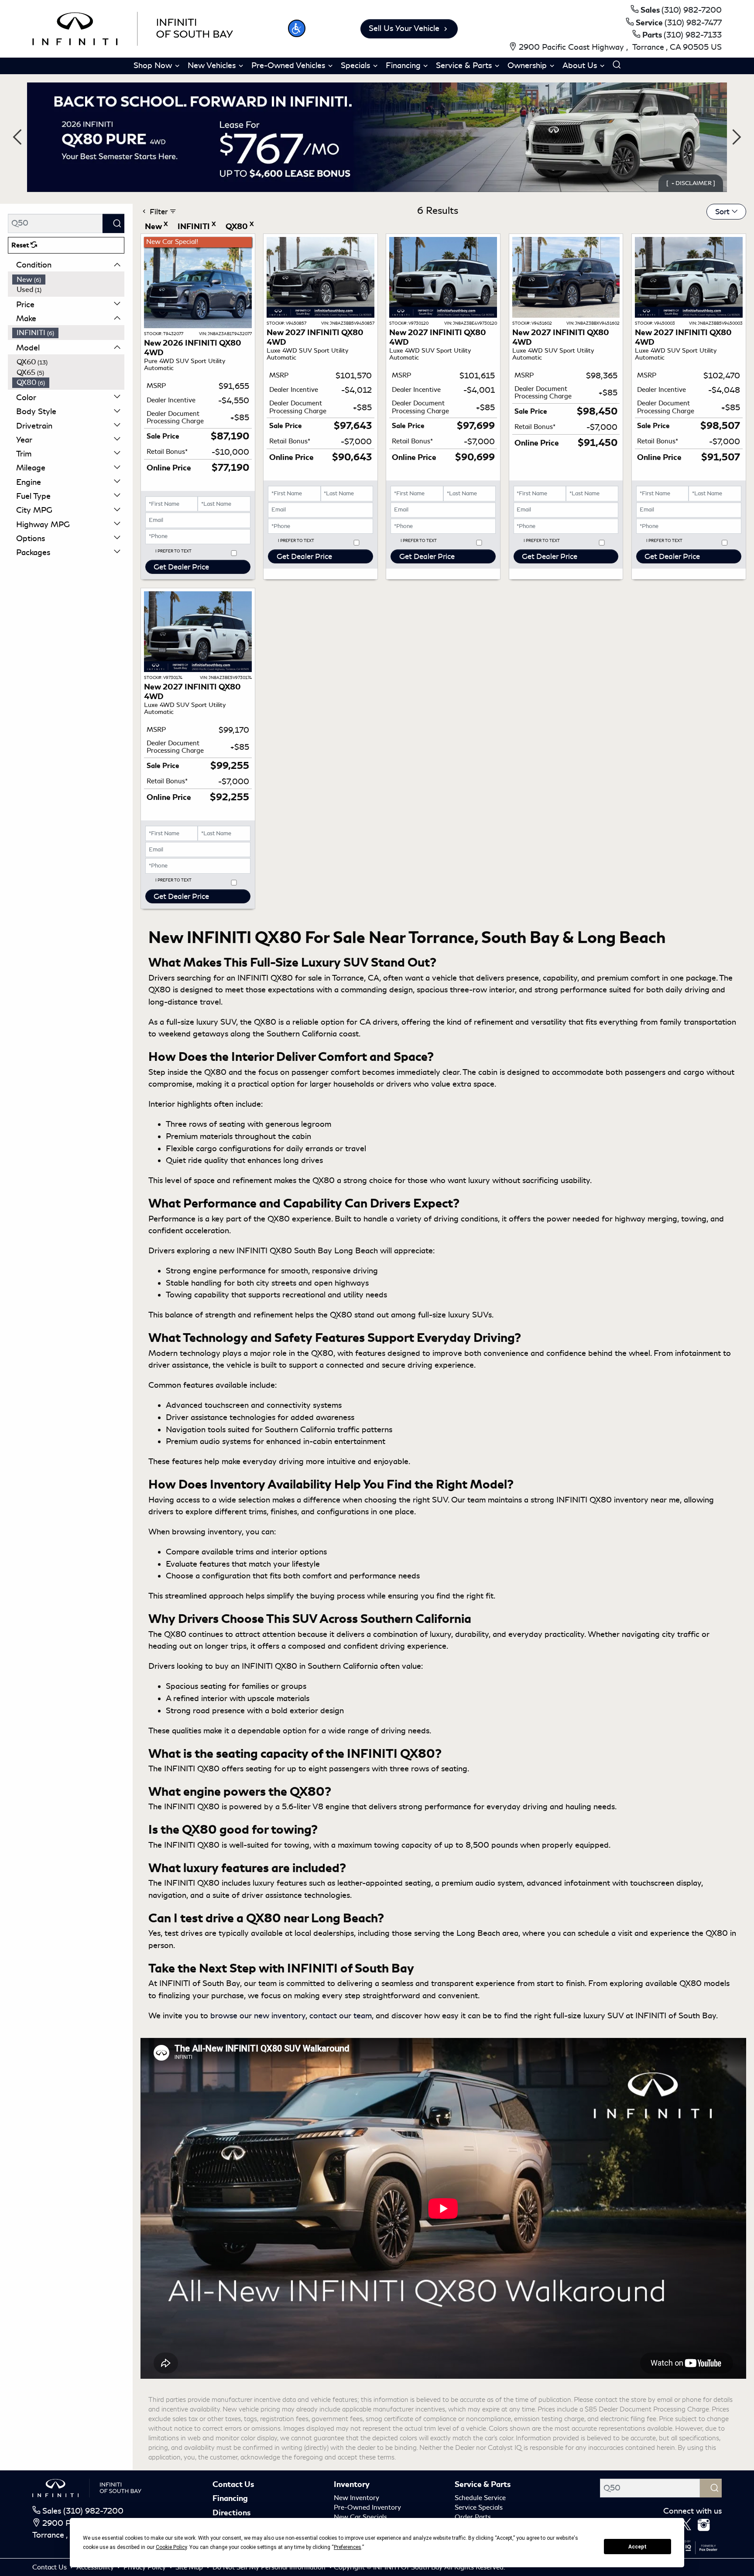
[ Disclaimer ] (691, 183)
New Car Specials (360, 2517)
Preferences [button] (348, 2547)
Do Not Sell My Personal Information (270, 2567)
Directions (231, 2513)
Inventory (352, 2484)
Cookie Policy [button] (171, 2547)
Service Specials (479, 2507)
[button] (297, 28)
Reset (21, 245)
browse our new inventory (258, 2016)
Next (737, 137)
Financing (230, 2498)
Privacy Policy (146, 2567)
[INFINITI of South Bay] (133, 27)
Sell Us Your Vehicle (404, 28)
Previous (17, 137)
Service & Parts (483, 2484)
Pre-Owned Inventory (367, 2507)
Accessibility (96, 2567)
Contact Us (233, 2484)
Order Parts (473, 2517)
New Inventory (356, 2498)
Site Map (190, 2567)
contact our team (341, 2016)
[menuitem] (69, 280)
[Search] (113, 223)
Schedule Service (480, 2498)
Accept (637, 2547)
